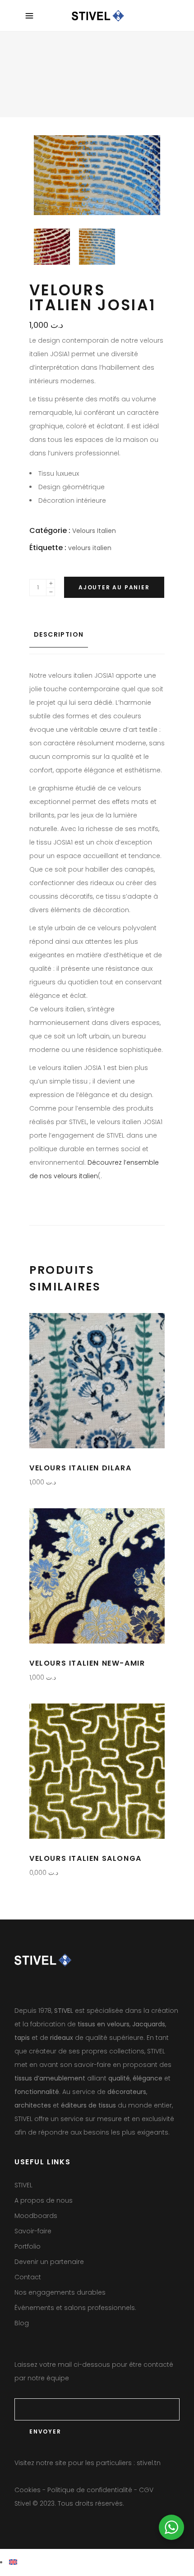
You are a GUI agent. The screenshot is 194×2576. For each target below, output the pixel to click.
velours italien (90, 548)
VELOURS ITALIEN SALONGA (85, 1858)
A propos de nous (44, 2200)
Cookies (28, 2490)
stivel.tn (149, 2463)
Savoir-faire (33, 2231)
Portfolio (28, 2246)
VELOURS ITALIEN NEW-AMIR (87, 1663)
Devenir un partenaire (49, 2262)
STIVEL (23, 2185)
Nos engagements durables (60, 2292)
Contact (28, 2277)
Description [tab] (59, 634)
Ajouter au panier (114, 587)
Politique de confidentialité (90, 2490)
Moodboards (36, 2216)
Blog (22, 2323)
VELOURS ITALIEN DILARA (80, 1468)
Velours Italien (94, 531)
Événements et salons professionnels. (75, 2308)
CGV (146, 2490)
